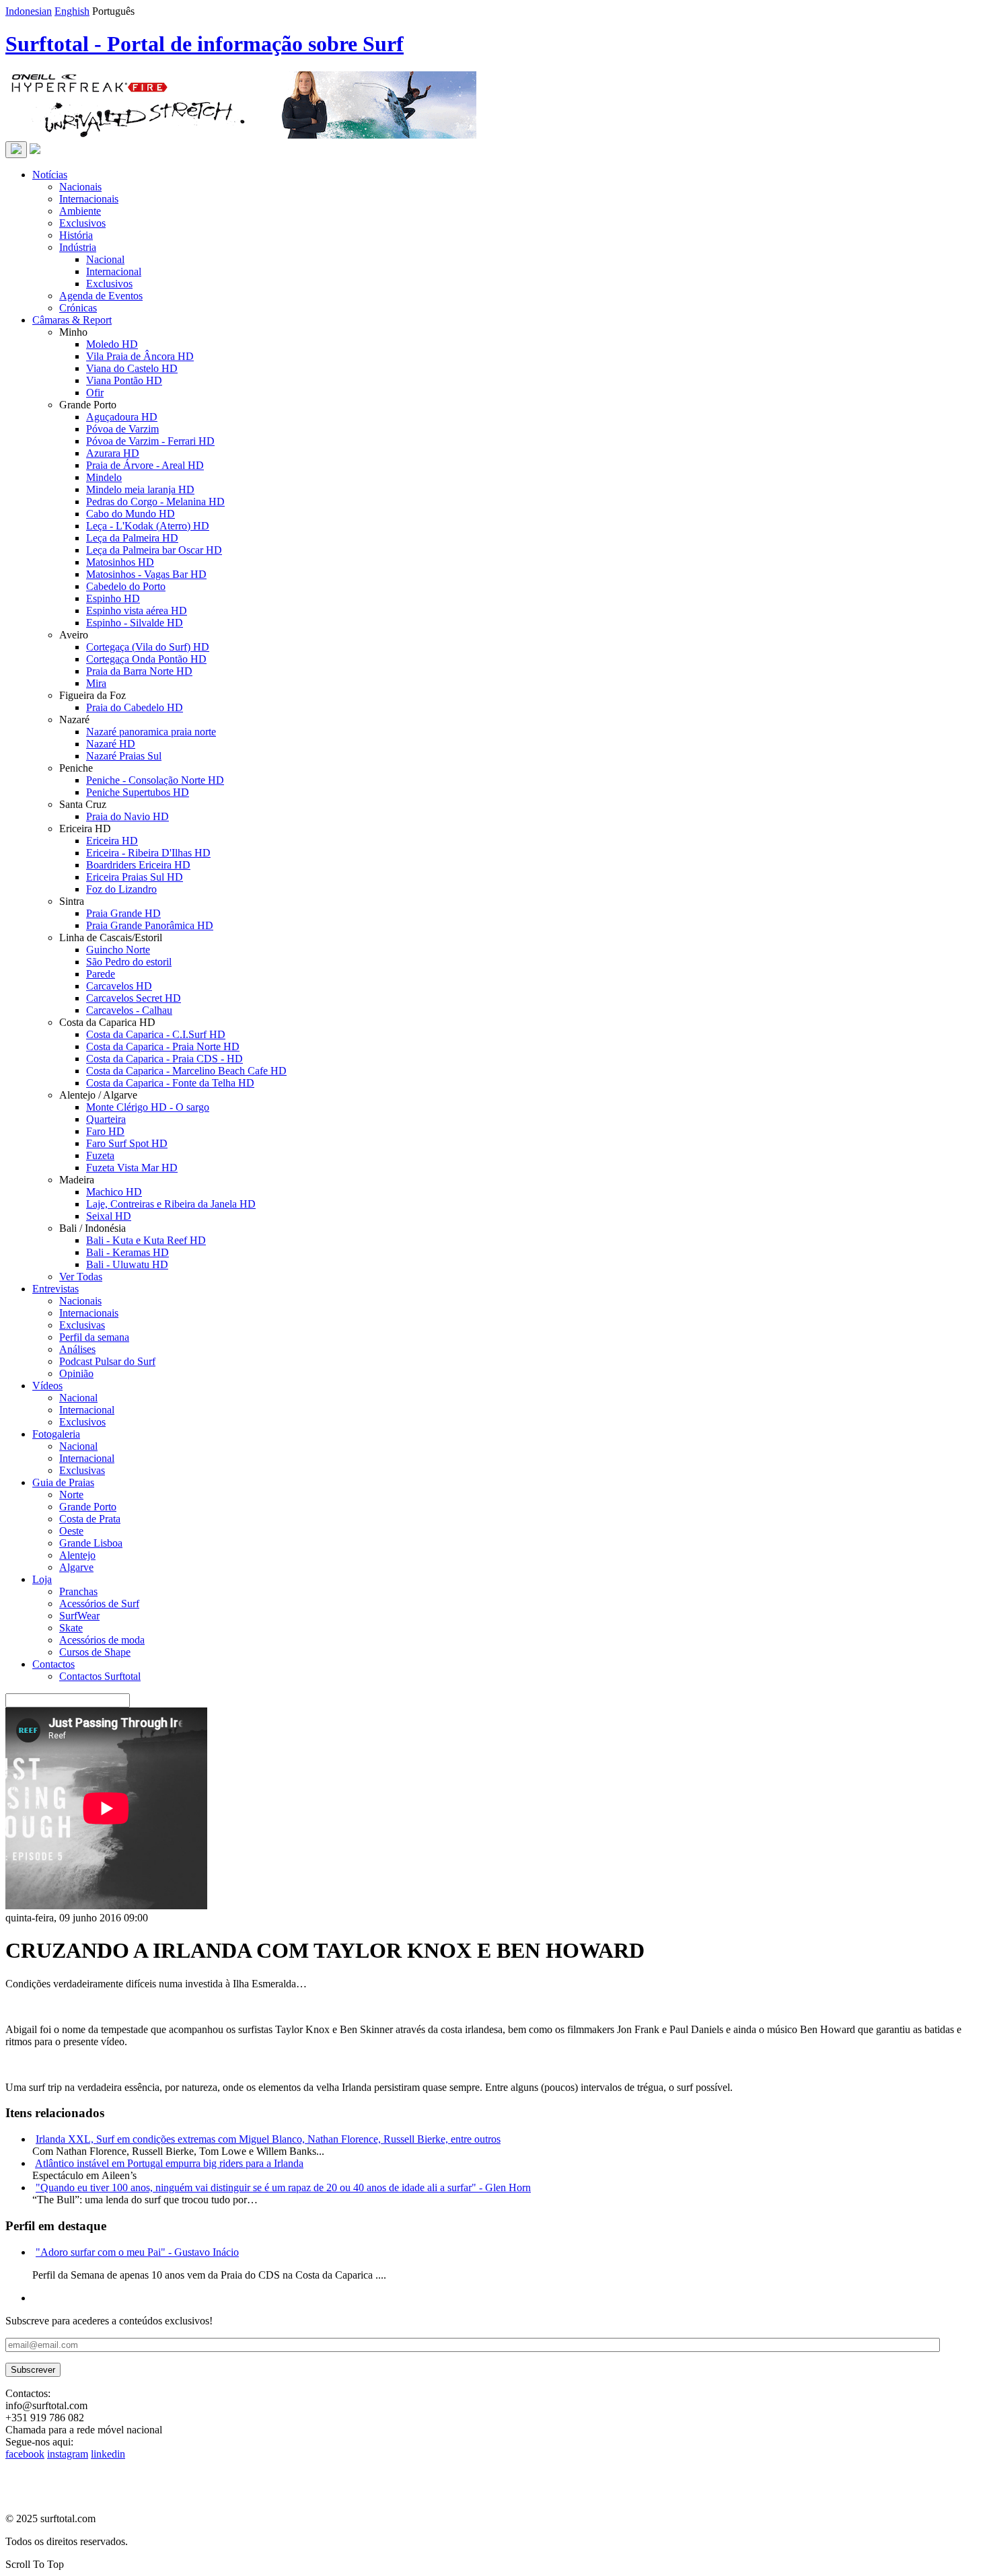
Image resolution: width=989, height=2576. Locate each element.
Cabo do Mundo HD (131, 514)
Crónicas (78, 308)
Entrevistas (56, 1289)
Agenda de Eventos (101, 296)
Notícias (50, 175)
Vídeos (47, 1386)
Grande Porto (88, 1507)
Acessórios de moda (102, 1640)
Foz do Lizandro (121, 889)
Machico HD (114, 1192)
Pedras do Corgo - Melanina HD (155, 502)
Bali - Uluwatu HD (127, 1264)
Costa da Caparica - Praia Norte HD (163, 1046)
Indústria (78, 247)
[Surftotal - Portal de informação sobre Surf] (35, 150)
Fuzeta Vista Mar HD (132, 1168)
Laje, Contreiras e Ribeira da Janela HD (171, 1204)
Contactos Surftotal (100, 1676)
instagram (68, 2454)
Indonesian (29, 11)
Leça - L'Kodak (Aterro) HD (148, 526)
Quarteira (106, 1119)
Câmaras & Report (72, 320)
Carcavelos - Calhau (129, 1010)
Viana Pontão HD (124, 380)
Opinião (76, 1373)
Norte (71, 1495)
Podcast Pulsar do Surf (107, 1361)
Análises (77, 1349)
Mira (96, 683)
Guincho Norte (118, 950)
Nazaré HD (111, 744)
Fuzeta (100, 1155)
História (76, 235)
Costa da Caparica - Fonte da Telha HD (170, 1083)
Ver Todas (81, 1277)
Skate (71, 1628)
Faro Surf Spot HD (127, 1143)
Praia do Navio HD (127, 816)
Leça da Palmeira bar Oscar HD (154, 550)
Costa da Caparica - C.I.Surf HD (156, 1034)
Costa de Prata (90, 1519)
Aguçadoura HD (122, 417)
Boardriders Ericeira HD (138, 865)
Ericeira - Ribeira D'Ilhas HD (148, 853)
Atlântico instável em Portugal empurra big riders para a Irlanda (169, 2163)
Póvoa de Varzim (122, 429)
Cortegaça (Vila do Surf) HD (148, 647)
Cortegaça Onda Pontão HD (146, 659)
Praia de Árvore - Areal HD (145, 465)
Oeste (71, 1531)
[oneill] (241, 135)
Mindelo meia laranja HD (140, 489)
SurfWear (79, 1616)
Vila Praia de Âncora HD (140, 356)
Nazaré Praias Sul (124, 756)
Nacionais (80, 187)
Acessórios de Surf (99, 1604)
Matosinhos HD (120, 562)
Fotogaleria (56, 1434)
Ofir (95, 393)
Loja (42, 1579)
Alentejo (77, 1555)
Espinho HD (113, 598)
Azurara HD (113, 453)
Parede (101, 974)
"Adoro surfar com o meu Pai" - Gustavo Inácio (137, 2252)
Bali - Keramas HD (127, 1252)
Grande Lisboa (91, 1543)
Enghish (72, 11)
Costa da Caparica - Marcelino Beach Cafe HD (186, 1071)
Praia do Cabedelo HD (135, 707)
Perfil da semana (94, 1337)
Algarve (76, 1567)
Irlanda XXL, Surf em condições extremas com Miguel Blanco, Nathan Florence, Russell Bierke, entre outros (268, 2139)
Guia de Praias (63, 1482)
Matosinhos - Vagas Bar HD (146, 574)
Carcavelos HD (119, 986)
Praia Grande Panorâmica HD (150, 925)
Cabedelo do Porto (126, 586)
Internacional (114, 271)
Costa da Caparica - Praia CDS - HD (164, 1059)
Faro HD (105, 1131)
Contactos (53, 1664)
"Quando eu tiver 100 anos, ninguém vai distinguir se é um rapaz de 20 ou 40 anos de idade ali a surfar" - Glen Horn (283, 2187)
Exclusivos (82, 223)
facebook (25, 2454)
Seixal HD (109, 1216)
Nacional (105, 259)
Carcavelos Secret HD (134, 998)
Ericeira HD (112, 841)
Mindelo (104, 477)
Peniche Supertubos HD (138, 792)
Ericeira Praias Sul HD (135, 877)
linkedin (108, 2454)
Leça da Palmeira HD (132, 538)
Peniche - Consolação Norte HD (155, 780)
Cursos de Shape (95, 1652)
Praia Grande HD (123, 913)
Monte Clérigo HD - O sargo (148, 1107)
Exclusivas (82, 1325)
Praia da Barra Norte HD (139, 671)
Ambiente (80, 211)
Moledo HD (112, 344)
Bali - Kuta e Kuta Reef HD (146, 1240)
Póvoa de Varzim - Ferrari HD (150, 441)
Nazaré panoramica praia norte (151, 732)
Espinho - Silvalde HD (135, 623)
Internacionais (89, 199)
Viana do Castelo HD (132, 368)
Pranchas (78, 1591)
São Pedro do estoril (129, 962)
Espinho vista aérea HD (137, 611)
